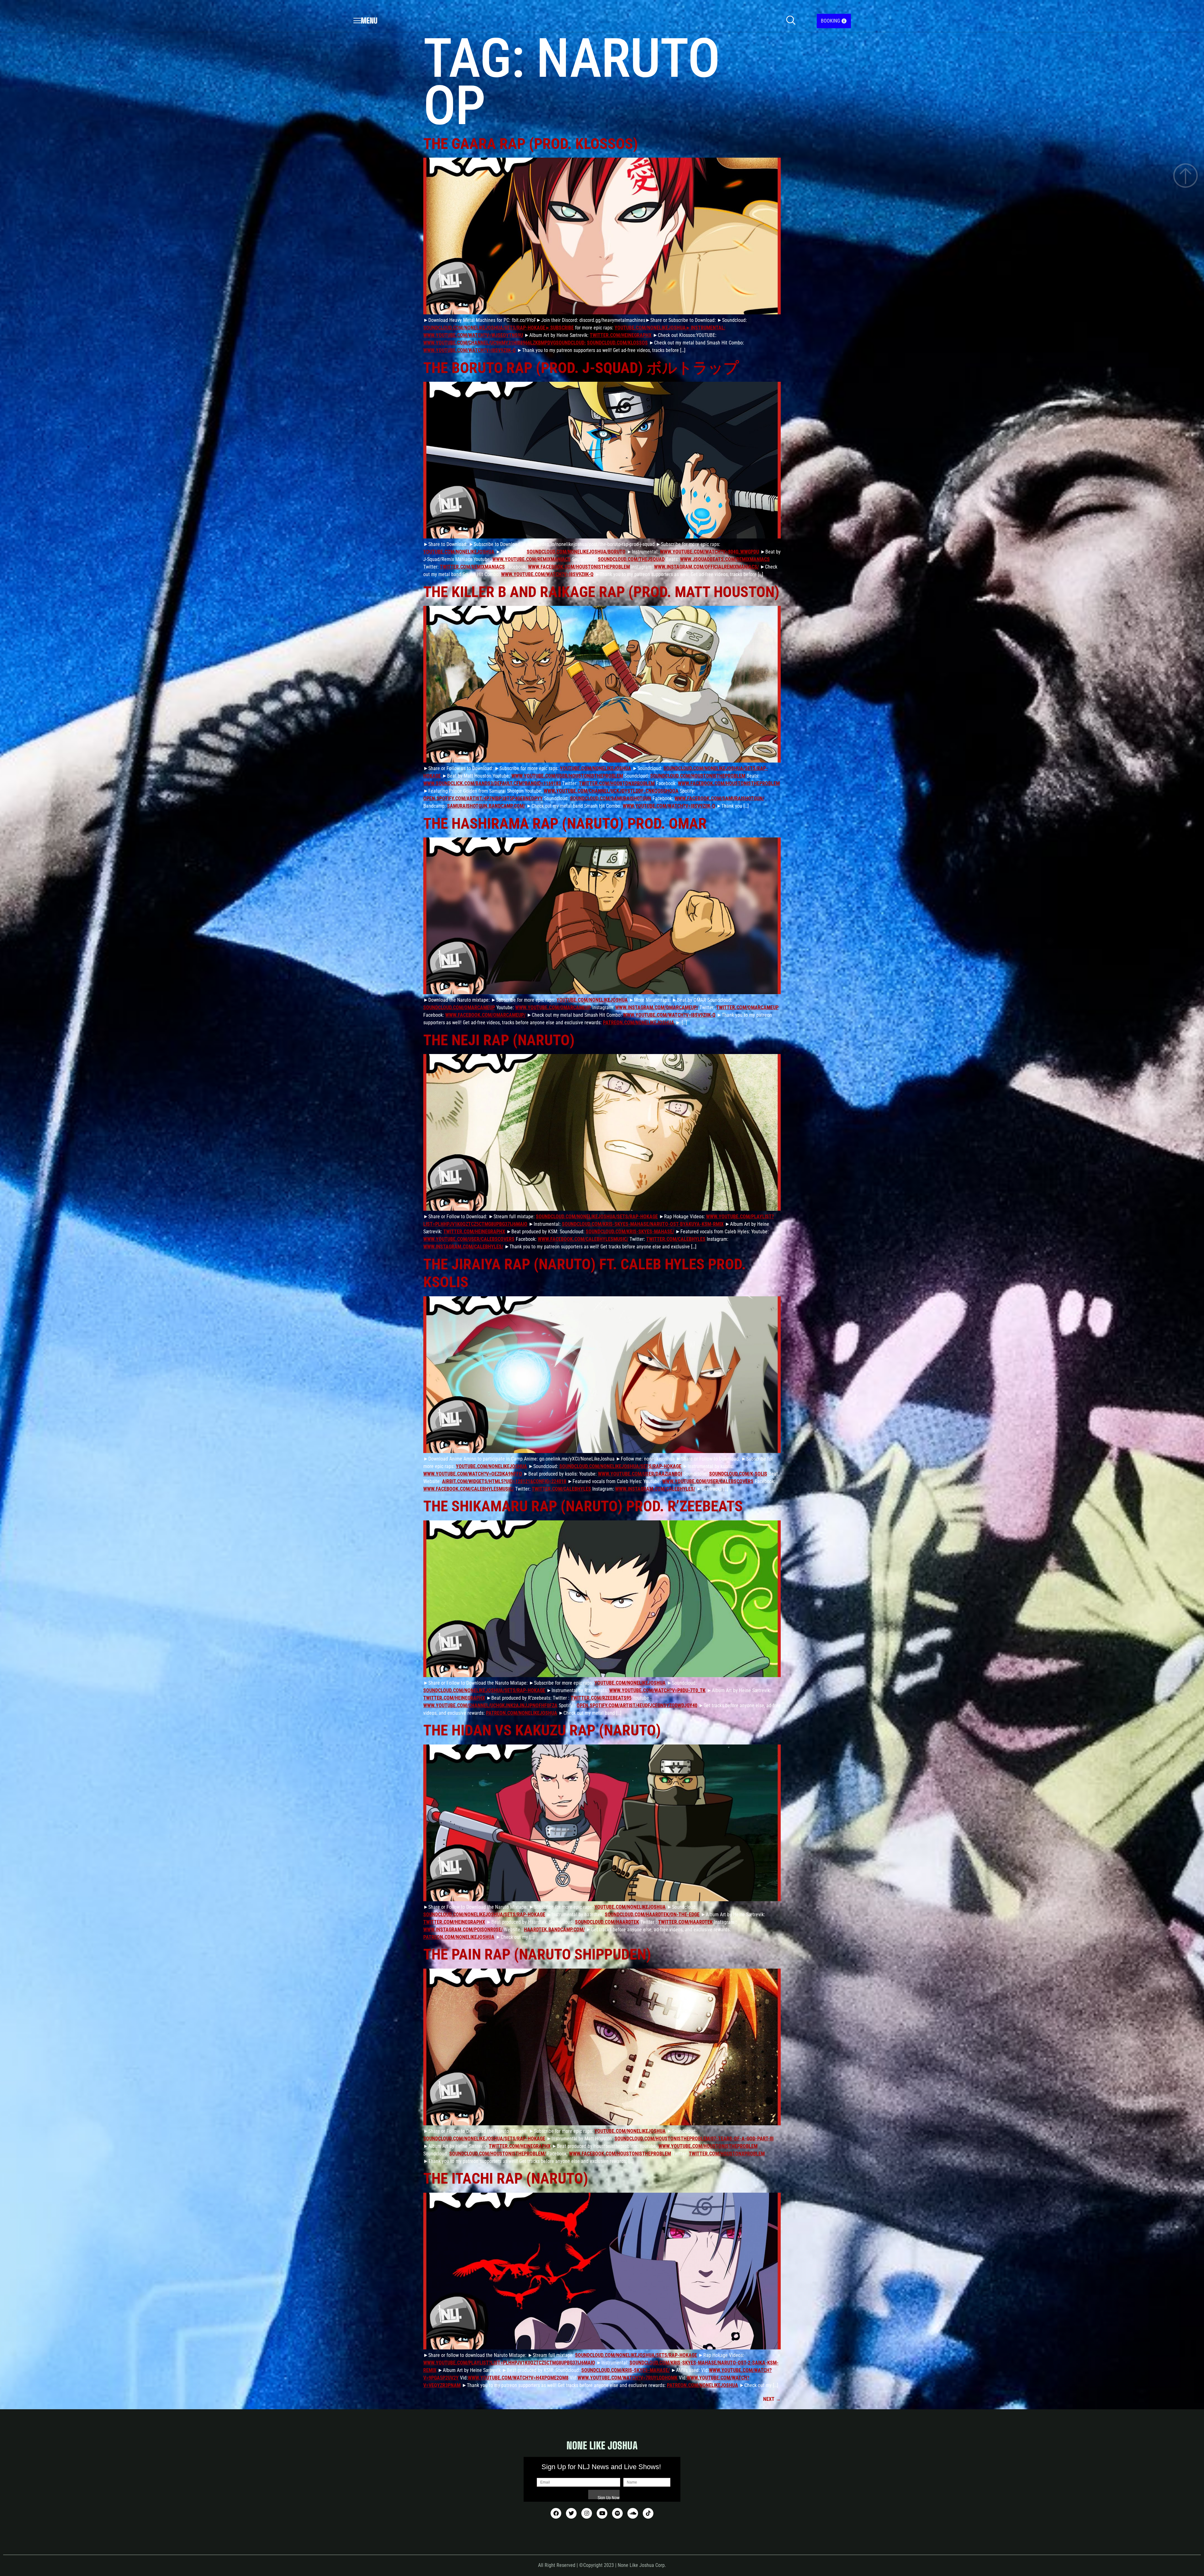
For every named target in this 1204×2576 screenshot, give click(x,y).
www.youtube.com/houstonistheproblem (708, 2146)
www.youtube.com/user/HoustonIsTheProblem (567, 776)
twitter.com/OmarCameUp (747, 1007)
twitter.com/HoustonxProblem (617, 783)
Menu (369, 21)
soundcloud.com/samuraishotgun (611, 798)
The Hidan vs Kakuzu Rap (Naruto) (542, 1730)
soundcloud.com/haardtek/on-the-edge (652, 1915)
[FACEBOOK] (556, 2513)
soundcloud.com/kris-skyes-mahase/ (630, 1232)
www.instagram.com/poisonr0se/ (463, 1930)
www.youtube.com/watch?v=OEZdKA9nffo (473, 1474)
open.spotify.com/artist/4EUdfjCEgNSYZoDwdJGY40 (637, 1705)
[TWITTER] (571, 2513)
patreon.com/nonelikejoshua (639, 1023)
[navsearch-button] (791, 21)
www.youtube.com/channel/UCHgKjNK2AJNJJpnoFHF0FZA (490, 1705)
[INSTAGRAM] (587, 2513)
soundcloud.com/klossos (617, 343)
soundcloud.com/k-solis (738, 1474)
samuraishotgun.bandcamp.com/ (486, 806)
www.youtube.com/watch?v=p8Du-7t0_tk (657, 1690)
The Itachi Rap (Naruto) (506, 2178)
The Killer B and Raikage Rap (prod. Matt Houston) (601, 592)
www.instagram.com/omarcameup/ (657, 1007)
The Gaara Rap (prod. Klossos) (531, 144)
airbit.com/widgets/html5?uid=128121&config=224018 (504, 1481)
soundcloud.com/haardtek (607, 1922)
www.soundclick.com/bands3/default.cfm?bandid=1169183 (492, 783)
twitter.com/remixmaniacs (472, 567)
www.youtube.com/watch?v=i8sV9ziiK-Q (470, 350)
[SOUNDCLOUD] (633, 2513)
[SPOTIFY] (617, 2513)
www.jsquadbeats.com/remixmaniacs (725, 559)
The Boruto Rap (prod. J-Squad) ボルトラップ (581, 368)
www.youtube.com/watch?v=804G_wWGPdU (710, 552)
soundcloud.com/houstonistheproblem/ (498, 2154)
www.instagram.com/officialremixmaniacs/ (706, 567)
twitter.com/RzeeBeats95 (601, 1698)
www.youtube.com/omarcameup (553, 1007)
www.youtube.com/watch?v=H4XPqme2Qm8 (518, 2378)
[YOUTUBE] (602, 2513)
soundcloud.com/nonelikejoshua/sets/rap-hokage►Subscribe (499, 328)
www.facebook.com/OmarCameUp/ (485, 1015)
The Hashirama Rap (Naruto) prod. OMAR (565, 824)
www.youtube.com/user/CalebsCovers (469, 1239)
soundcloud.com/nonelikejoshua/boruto (576, 552)
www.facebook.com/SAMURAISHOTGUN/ (719, 798)
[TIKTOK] (648, 2513)
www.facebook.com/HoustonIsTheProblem (579, 567)
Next (772, 2399)
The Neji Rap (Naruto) (499, 1040)
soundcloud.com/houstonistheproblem (698, 776)
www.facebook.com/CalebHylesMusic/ (583, 1239)
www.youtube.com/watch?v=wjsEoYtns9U (473, 335)
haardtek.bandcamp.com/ (554, 1930)
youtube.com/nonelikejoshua (459, 552)
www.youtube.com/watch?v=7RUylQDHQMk (628, 2378)
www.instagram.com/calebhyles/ (463, 1247)
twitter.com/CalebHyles (676, 1239)
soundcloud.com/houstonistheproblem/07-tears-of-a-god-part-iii (694, 2139)
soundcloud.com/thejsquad (631, 559)
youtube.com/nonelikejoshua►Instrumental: (670, 328)
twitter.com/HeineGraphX (621, 335)
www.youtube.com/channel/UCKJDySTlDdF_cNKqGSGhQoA (611, 791)
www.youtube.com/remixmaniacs (531, 559)
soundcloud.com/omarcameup (459, 1007)
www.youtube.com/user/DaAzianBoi (640, 1474)
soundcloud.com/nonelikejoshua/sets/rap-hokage (597, 1217)
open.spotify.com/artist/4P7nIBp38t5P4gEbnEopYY (483, 798)
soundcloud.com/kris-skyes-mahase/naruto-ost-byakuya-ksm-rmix (643, 1224)
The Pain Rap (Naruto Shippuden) (537, 1954)
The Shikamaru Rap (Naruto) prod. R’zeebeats (583, 1506)
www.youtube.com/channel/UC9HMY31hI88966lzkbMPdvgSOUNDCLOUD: (504, 343)
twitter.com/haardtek (685, 1922)
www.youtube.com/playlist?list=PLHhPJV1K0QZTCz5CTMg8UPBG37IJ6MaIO (509, 2363)
